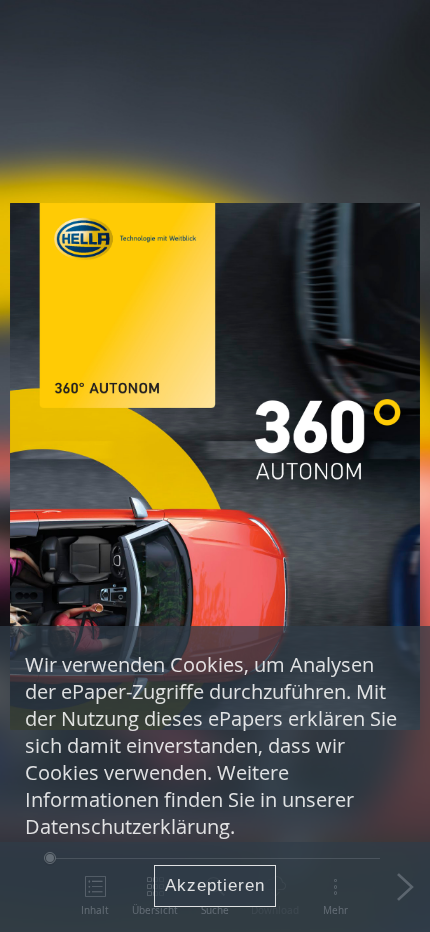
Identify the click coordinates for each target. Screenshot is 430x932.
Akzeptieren (215, 885)
